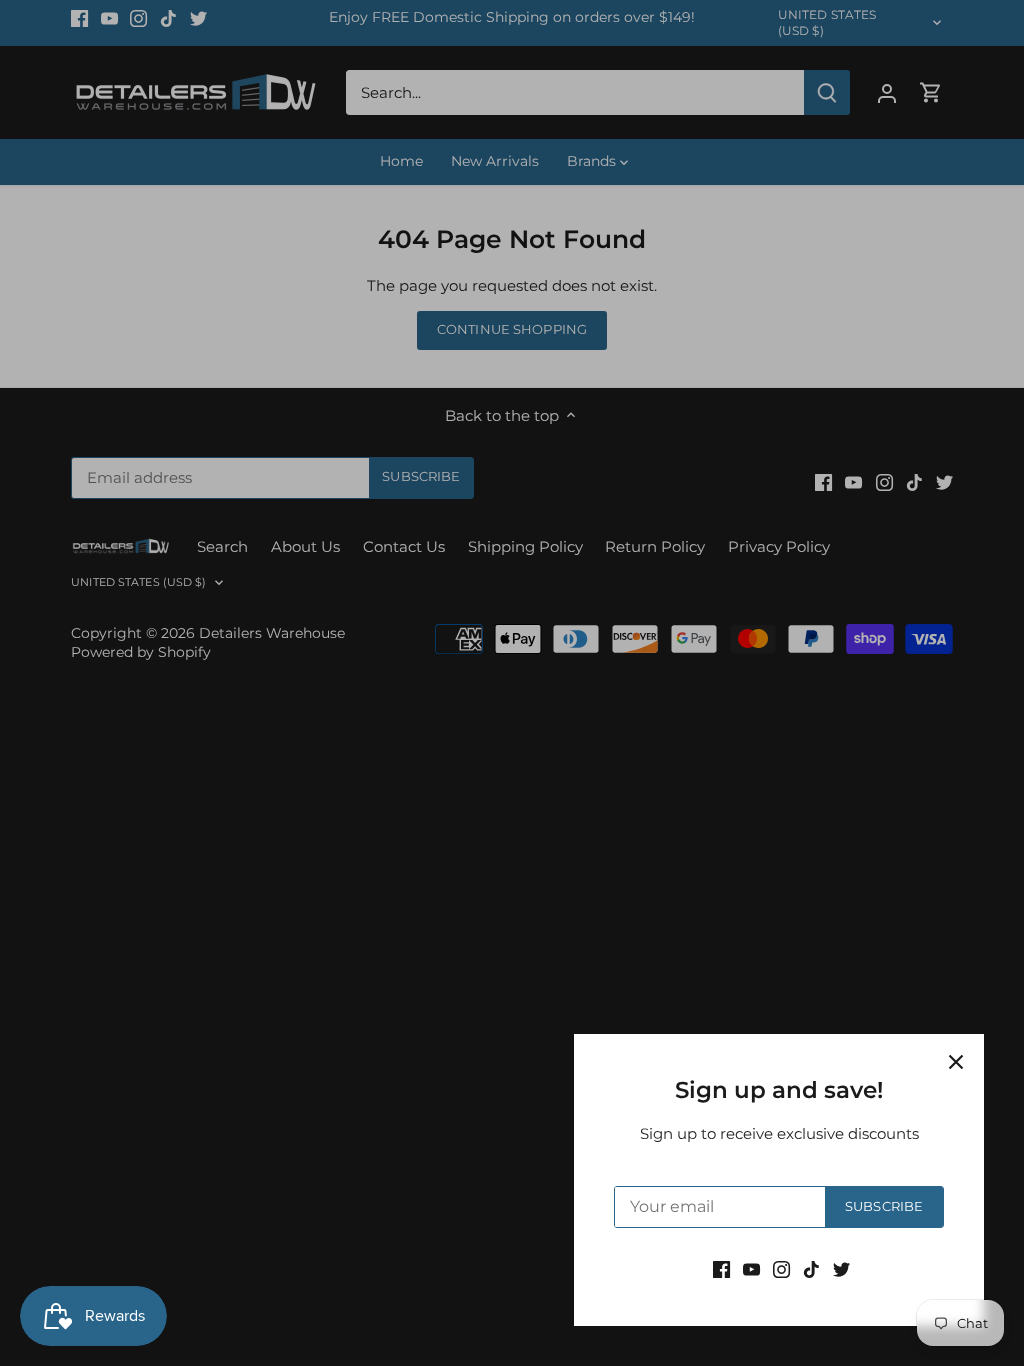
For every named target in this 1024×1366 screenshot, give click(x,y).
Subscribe (884, 1206)
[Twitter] (841, 1268)
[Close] (956, 1062)
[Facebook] (721, 1268)
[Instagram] (781, 1268)
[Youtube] (751, 1268)
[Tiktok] (811, 1268)
